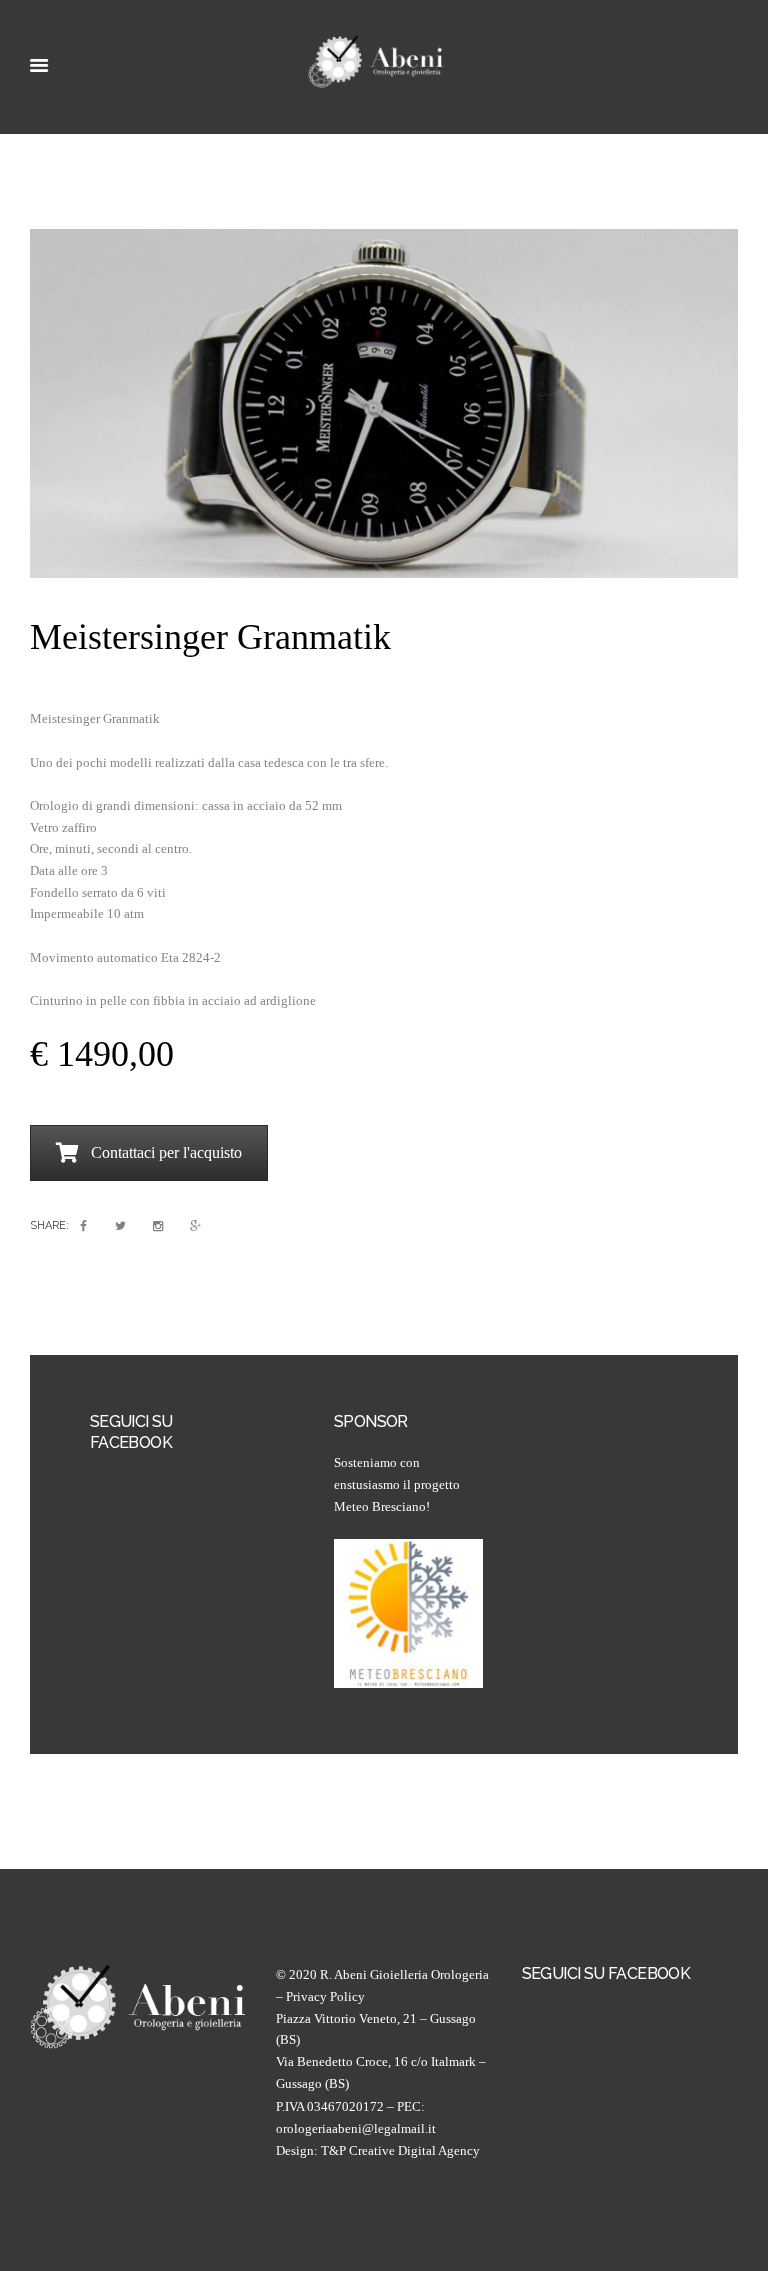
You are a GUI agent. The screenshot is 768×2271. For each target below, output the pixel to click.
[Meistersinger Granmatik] (384, 403)
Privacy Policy (325, 1996)
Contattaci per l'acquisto (166, 1152)
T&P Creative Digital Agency (400, 2150)
